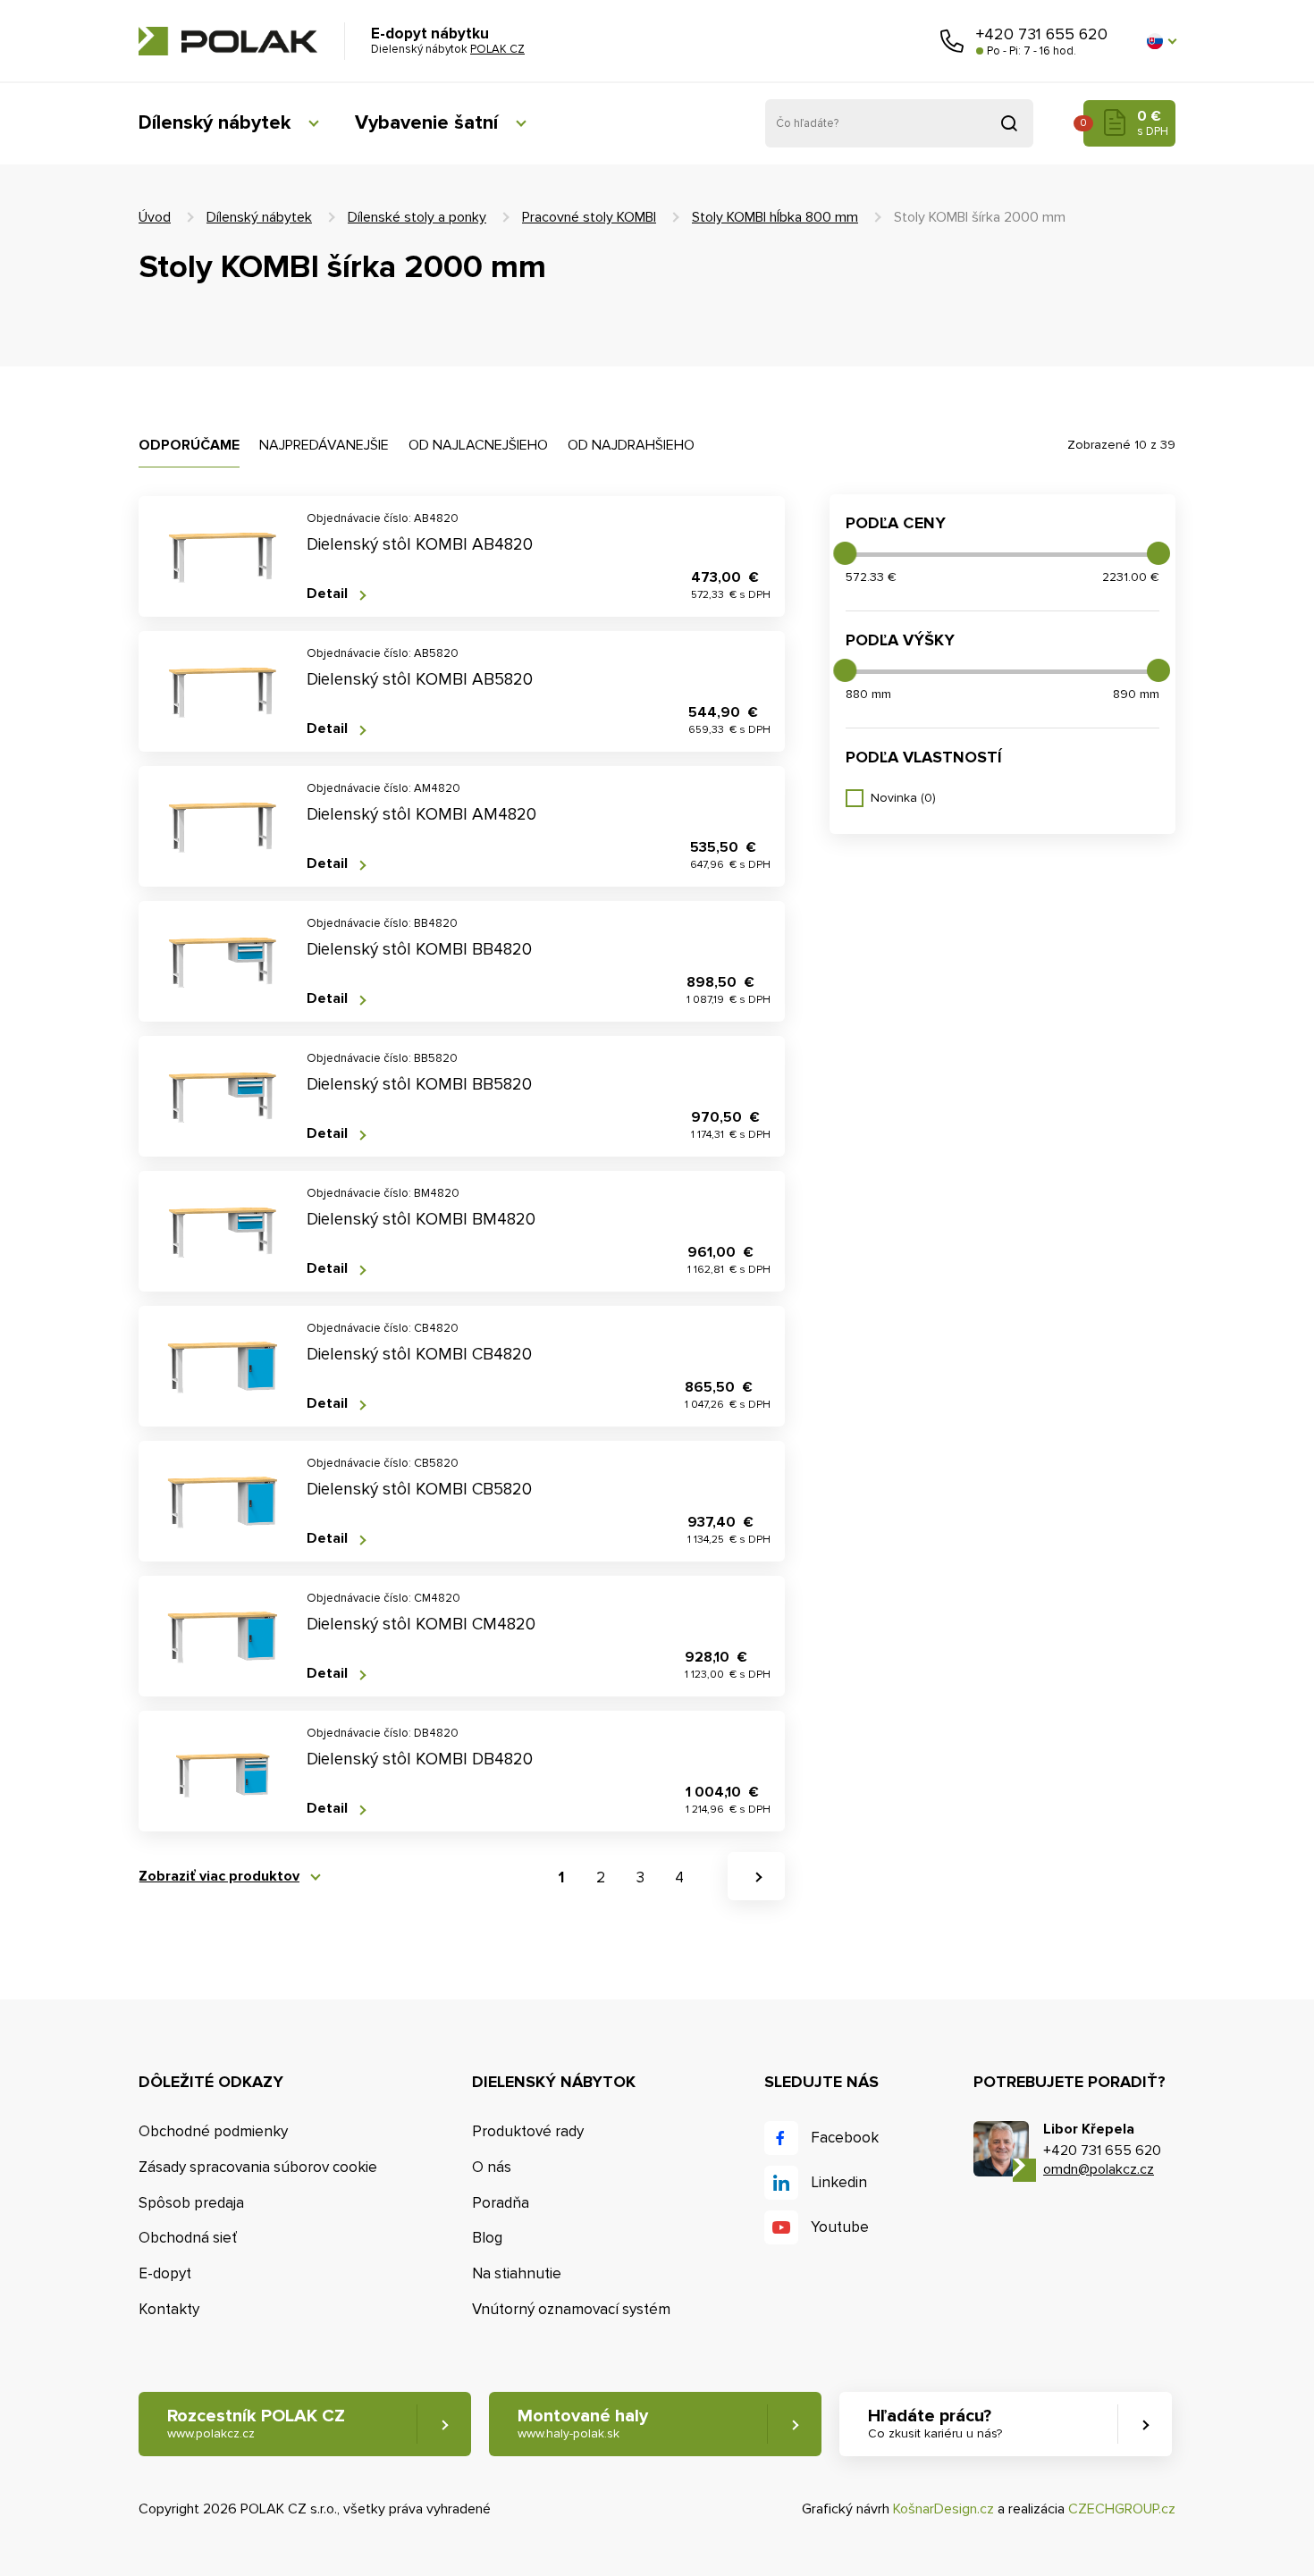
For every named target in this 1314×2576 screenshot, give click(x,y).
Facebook (845, 2138)
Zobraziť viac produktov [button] (219, 1877)
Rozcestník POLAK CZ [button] (256, 2423)
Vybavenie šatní (426, 123)
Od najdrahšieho (631, 445)
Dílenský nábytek (215, 123)
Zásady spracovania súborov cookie (258, 2167)
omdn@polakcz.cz (1099, 2169)
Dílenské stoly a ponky (417, 217)
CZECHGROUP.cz (1122, 2509)
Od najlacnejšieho (478, 445)
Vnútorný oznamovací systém (571, 2309)
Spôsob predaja (191, 2203)
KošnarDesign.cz (943, 2509)
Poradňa (501, 2203)
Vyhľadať (1009, 123)
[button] (1161, 41)
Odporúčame (189, 445)
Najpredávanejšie (324, 445)
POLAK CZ (228, 41)
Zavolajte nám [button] (952, 41)
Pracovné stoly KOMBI (589, 217)
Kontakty (169, 2309)
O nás (492, 2167)
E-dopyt (165, 2273)
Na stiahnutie (517, 2273)
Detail (327, 594)
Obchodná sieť (188, 2238)
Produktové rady (528, 2131)
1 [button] (561, 1877)
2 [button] (601, 1877)
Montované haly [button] (583, 2423)
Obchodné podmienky (213, 2131)
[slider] (845, 553)
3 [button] (640, 1877)
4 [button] (679, 1877)
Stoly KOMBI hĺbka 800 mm (775, 217)
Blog (487, 2238)
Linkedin (839, 2182)
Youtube (840, 2227)
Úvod (155, 217)
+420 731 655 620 (1042, 34)
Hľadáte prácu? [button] (935, 2423)
